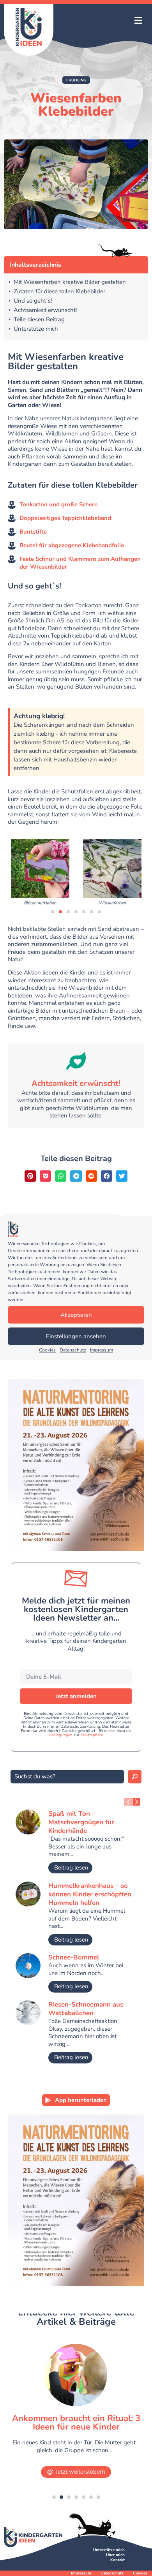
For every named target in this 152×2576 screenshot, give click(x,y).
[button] (138, 21)
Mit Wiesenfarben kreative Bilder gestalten (70, 282)
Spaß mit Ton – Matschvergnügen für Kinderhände (81, 1822)
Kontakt (118, 2560)
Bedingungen (61, 1735)
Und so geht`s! (33, 301)
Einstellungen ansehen (76, 1336)
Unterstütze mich (36, 329)
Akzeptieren (76, 1315)
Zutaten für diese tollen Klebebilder (59, 292)
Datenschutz (73, 1350)
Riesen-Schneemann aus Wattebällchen (86, 2009)
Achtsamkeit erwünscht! (45, 310)
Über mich (115, 2555)
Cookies (47, 1350)
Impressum (102, 1350)
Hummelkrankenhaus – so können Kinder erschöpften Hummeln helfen (90, 1894)
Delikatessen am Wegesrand (76, 2418)
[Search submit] (135, 1777)
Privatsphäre (92, 1735)
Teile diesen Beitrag (39, 320)
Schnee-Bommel (74, 1957)
